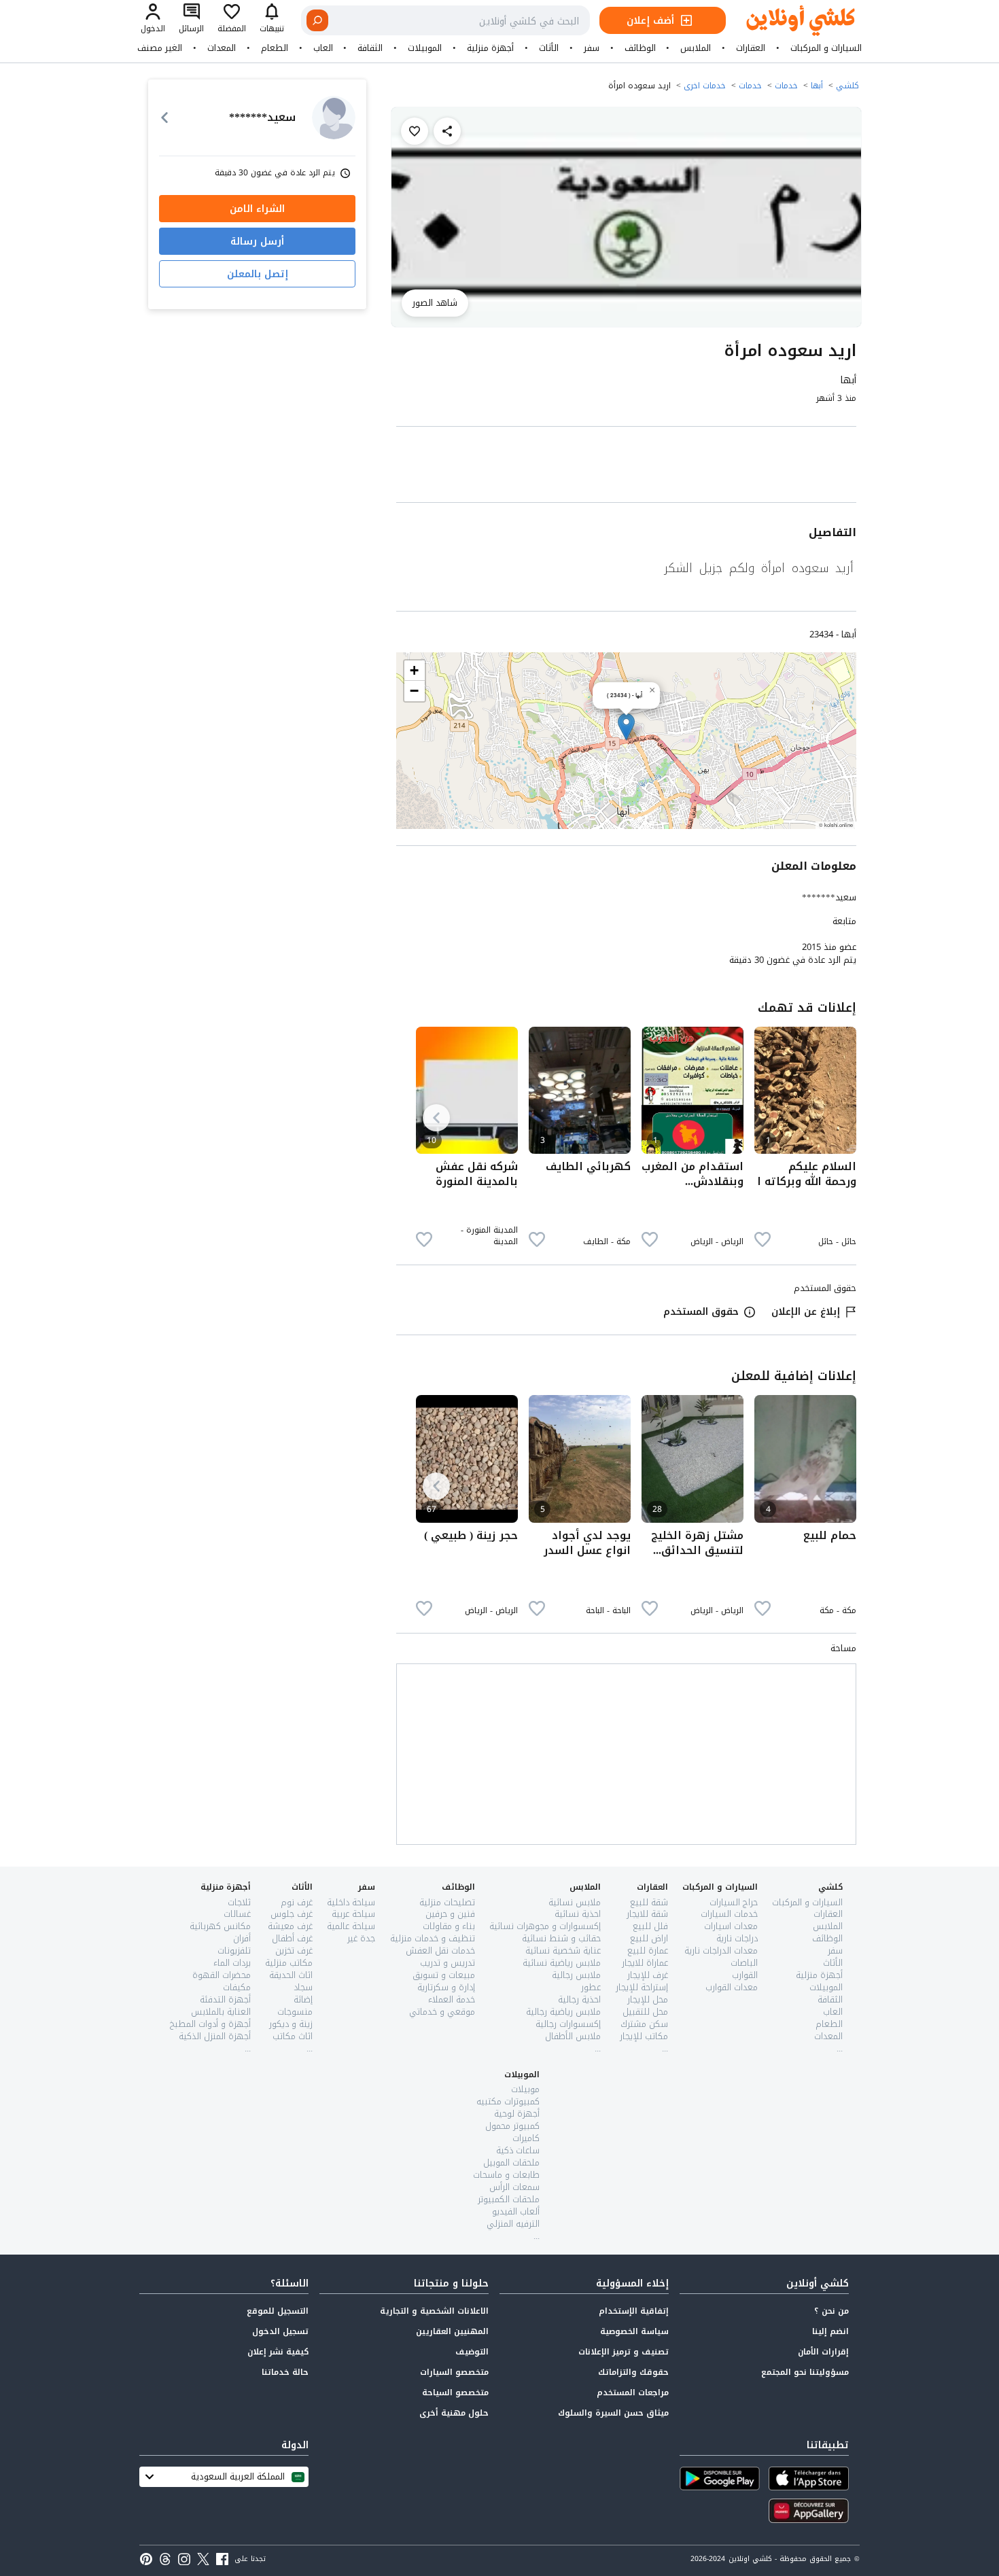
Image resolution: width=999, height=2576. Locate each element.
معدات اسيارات (731, 1926)
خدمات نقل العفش (440, 1951)
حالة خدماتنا (285, 2372)
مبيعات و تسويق (444, 1975)
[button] (626, 727)
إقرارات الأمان (823, 2352)
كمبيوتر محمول (512, 2126)
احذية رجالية (579, 1999)
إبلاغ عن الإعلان (806, 1312)
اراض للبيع (649, 1938)
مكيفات (237, 1987)
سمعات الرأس (514, 2187)
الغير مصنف (160, 48)
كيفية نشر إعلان (278, 2352)
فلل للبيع (650, 1926)
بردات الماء (232, 1963)
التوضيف (472, 2352)
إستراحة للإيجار (642, 1987)
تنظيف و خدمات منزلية (433, 1938)
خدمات (786, 86)
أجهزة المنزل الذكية (215, 2036)
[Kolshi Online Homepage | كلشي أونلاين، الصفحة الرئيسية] (790, 21)
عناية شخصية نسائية (563, 1951)
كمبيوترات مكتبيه (508, 2101)
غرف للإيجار (648, 1975)
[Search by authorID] (334, 118)
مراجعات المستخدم (633, 2393)
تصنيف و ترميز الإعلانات (624, 2352)
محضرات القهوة (222, 1975)
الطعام (275, 48)
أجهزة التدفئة (225, 1999)
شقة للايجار (647, 1914)
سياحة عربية (353, 1914)
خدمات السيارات (729, 1914)
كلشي (847, 86)
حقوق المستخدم (701, 1312)
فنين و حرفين (450, 1914)
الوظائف (640, 48)
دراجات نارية (737, 1938)
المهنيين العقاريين (452, 2331)
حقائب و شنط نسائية (561, 1938)
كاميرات (526, 2138)
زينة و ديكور (291, 2024)
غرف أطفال (292, 1938)
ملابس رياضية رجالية (563, 2012)
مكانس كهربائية (220, 1926)
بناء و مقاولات (449, 1926)
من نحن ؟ (831, 2311)
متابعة (844, 921)
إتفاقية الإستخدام (634, 2311)
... (840, 2048)
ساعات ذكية (518, 2150)
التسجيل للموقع (278, 2311)
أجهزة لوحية (517, 2114)
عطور (591, 1987)
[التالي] (436, 1118)
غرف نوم (297, 1902)
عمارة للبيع (648, 1951)
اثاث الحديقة (291, 1975)
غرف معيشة (290, 1926)
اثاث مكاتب (293, 2036)
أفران (242, 1938)
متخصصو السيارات (454, 2372)
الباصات (744, 1963)
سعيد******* (829, 897)
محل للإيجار (648, 1999)
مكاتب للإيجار (644, 2036)
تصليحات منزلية (447, 1902)
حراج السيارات (734, 1902)
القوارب (745, 1975)
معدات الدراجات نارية (721, 1951)
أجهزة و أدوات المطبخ (210, 2024)
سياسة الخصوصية (634, 2331)
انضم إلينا (830, 2331)
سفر (592, 48)
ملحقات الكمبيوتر (509, 2199)
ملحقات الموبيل (511, 2163)
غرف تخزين (294, 1951)
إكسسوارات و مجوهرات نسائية (545, 1926)
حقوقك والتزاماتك (633, 2372)
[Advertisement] (626, 467)
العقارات (751, 48)
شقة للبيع (649, 1902)
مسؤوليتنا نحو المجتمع (805, 2372)
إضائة (303, 1999)
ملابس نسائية (575, 1902)
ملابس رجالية (576, 1975)
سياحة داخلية (351, 1902)
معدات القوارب (732, 1987)
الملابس (696, 48)
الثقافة (370, 48)
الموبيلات (425, 48)
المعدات (222, 48)
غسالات (237, 1914)
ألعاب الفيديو (516, 2211)
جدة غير (361, 1938)
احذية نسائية (578, 1914)
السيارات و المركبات (826, 48)
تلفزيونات (234, 1951)
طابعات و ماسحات (506, 2175)
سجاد (303, 1987)
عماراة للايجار (645, 1963)
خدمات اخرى (705, 86)
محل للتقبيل (645, 2012)
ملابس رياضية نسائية (562, 1963)
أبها (817, 86)
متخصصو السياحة (455, 2393)
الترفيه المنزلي (513, 2224)
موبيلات (525, 2089)
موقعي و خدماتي (442, 2012)
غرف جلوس (292, 1914)
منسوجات (295, 2012)
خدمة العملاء (452, 1999)
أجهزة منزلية (490, 48)
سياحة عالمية (351, 1926)
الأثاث (549, 48)
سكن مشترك (644, 2024)
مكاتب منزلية (289, 1963)
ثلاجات (239, 1902)
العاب (323, 48)
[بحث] (317, 20)
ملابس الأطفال (573, 2036)
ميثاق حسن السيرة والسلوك (613, 2413)
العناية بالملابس (221, 2012)
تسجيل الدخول (280, 2331)
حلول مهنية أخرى (454, 2413)
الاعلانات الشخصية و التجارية (434, 2311)
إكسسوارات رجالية (568, 2024)
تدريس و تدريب (448, 1963)
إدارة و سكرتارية (446, 1987)
